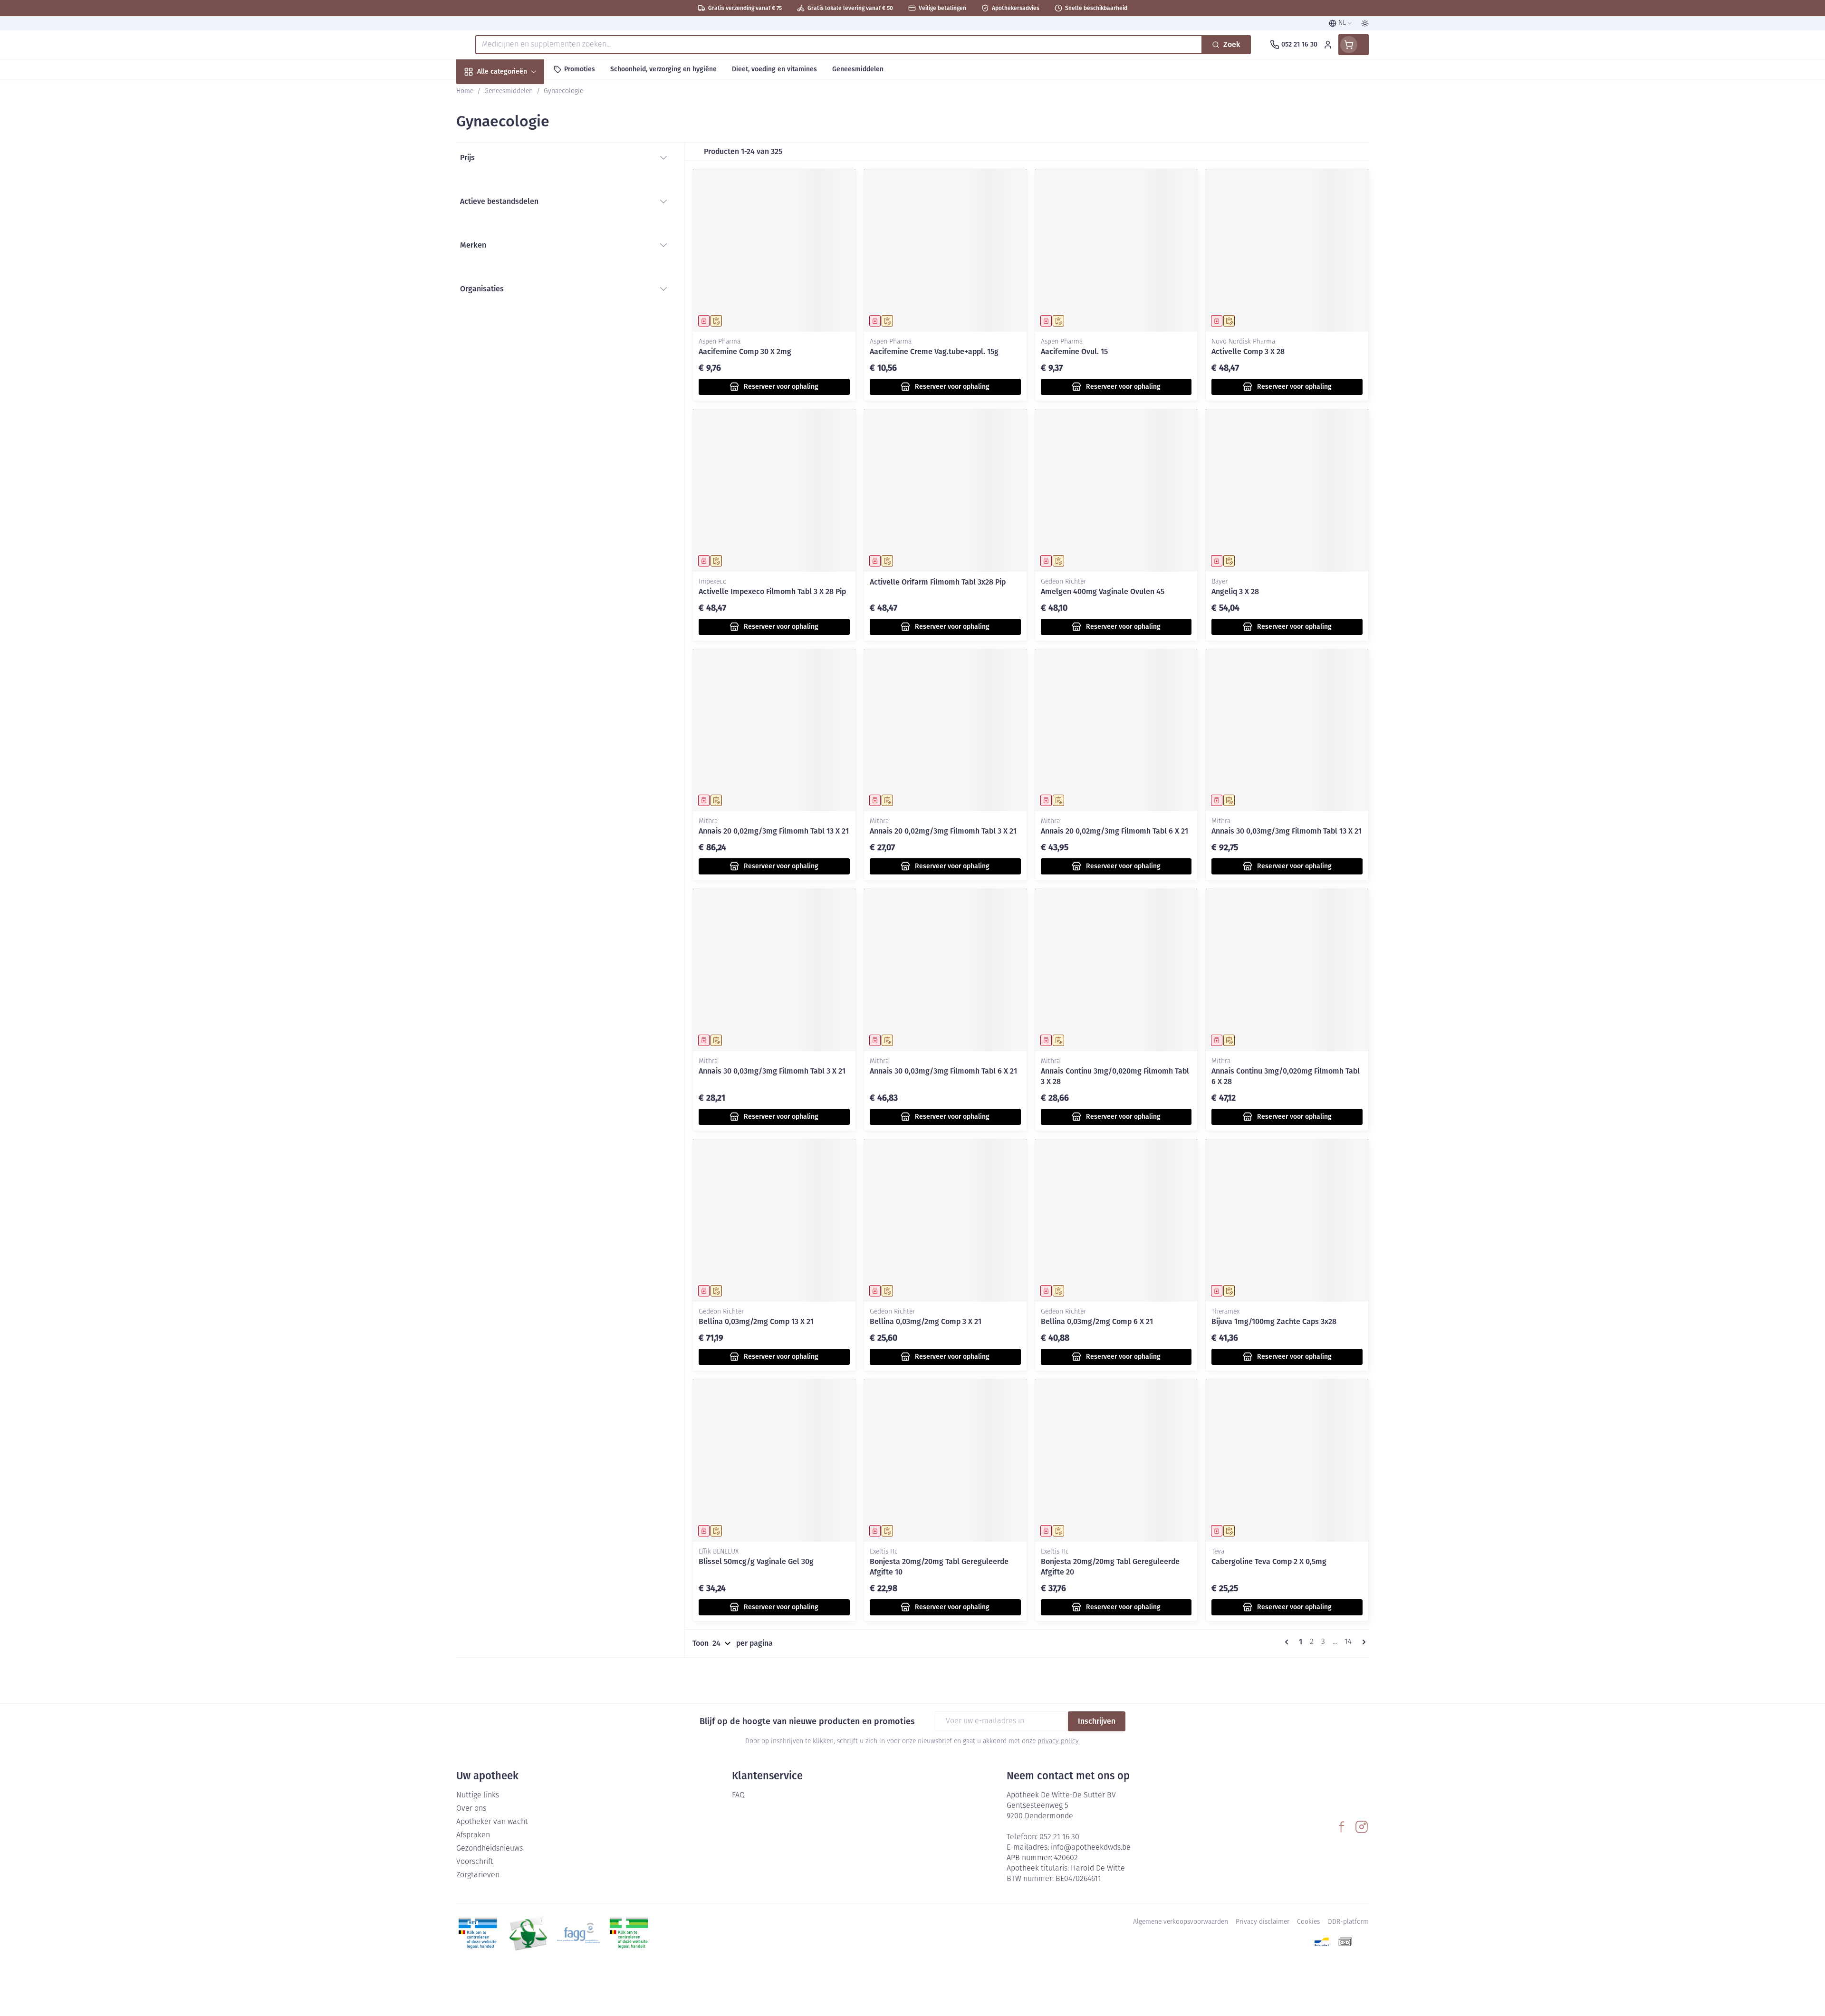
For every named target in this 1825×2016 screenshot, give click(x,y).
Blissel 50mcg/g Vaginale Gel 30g (756, 1561)
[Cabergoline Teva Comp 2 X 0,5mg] (1287, 1460)
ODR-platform (1348, 1922)
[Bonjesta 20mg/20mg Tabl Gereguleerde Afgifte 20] (1116, 1460)
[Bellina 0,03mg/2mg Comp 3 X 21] (945, 1220)
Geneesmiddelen (517, 324)
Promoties (481, 93)
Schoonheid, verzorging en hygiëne (517, 123)
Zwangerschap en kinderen (517, 191)
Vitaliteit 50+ (517, 221)
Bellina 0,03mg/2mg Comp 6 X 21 (1097, 1321)
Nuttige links (478, 1795)
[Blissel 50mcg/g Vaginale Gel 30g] (774, 1460)
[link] (1288, 1642)
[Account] (1328, 45)
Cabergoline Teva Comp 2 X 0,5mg (1269, 1561)
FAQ (738, 1795)
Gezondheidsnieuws (490, 1849)
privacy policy (1058, 1742)
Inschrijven (1097, 1721)
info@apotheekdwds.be (1091, 1848)
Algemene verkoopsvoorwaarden (1181, 1922)
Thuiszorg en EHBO (517, 273)
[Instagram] (1362, 1827)
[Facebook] (1342, 1827)
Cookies (1308, 1922)
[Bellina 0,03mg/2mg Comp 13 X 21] (774, 1220)
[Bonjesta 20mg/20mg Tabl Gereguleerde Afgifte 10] (945, 1460)
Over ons (471, 1809)
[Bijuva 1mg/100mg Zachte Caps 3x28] (1287, 1220)
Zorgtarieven (478, 1875)
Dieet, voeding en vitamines (517, 157)
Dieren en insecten (517, 298)
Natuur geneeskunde (517, 247)
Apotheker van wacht (492, 1822)
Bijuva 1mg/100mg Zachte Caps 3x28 (1274, 1321)
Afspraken (473, 1835)
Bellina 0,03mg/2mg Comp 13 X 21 (756, 1321)
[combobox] (839, 45)
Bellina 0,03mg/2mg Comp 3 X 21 (926, 1321)
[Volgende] (1362, 1642)
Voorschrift (475, 1862)
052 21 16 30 (1059, 1837)
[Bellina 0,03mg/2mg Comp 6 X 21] (1116, 1220)
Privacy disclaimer (1263, 1922)
